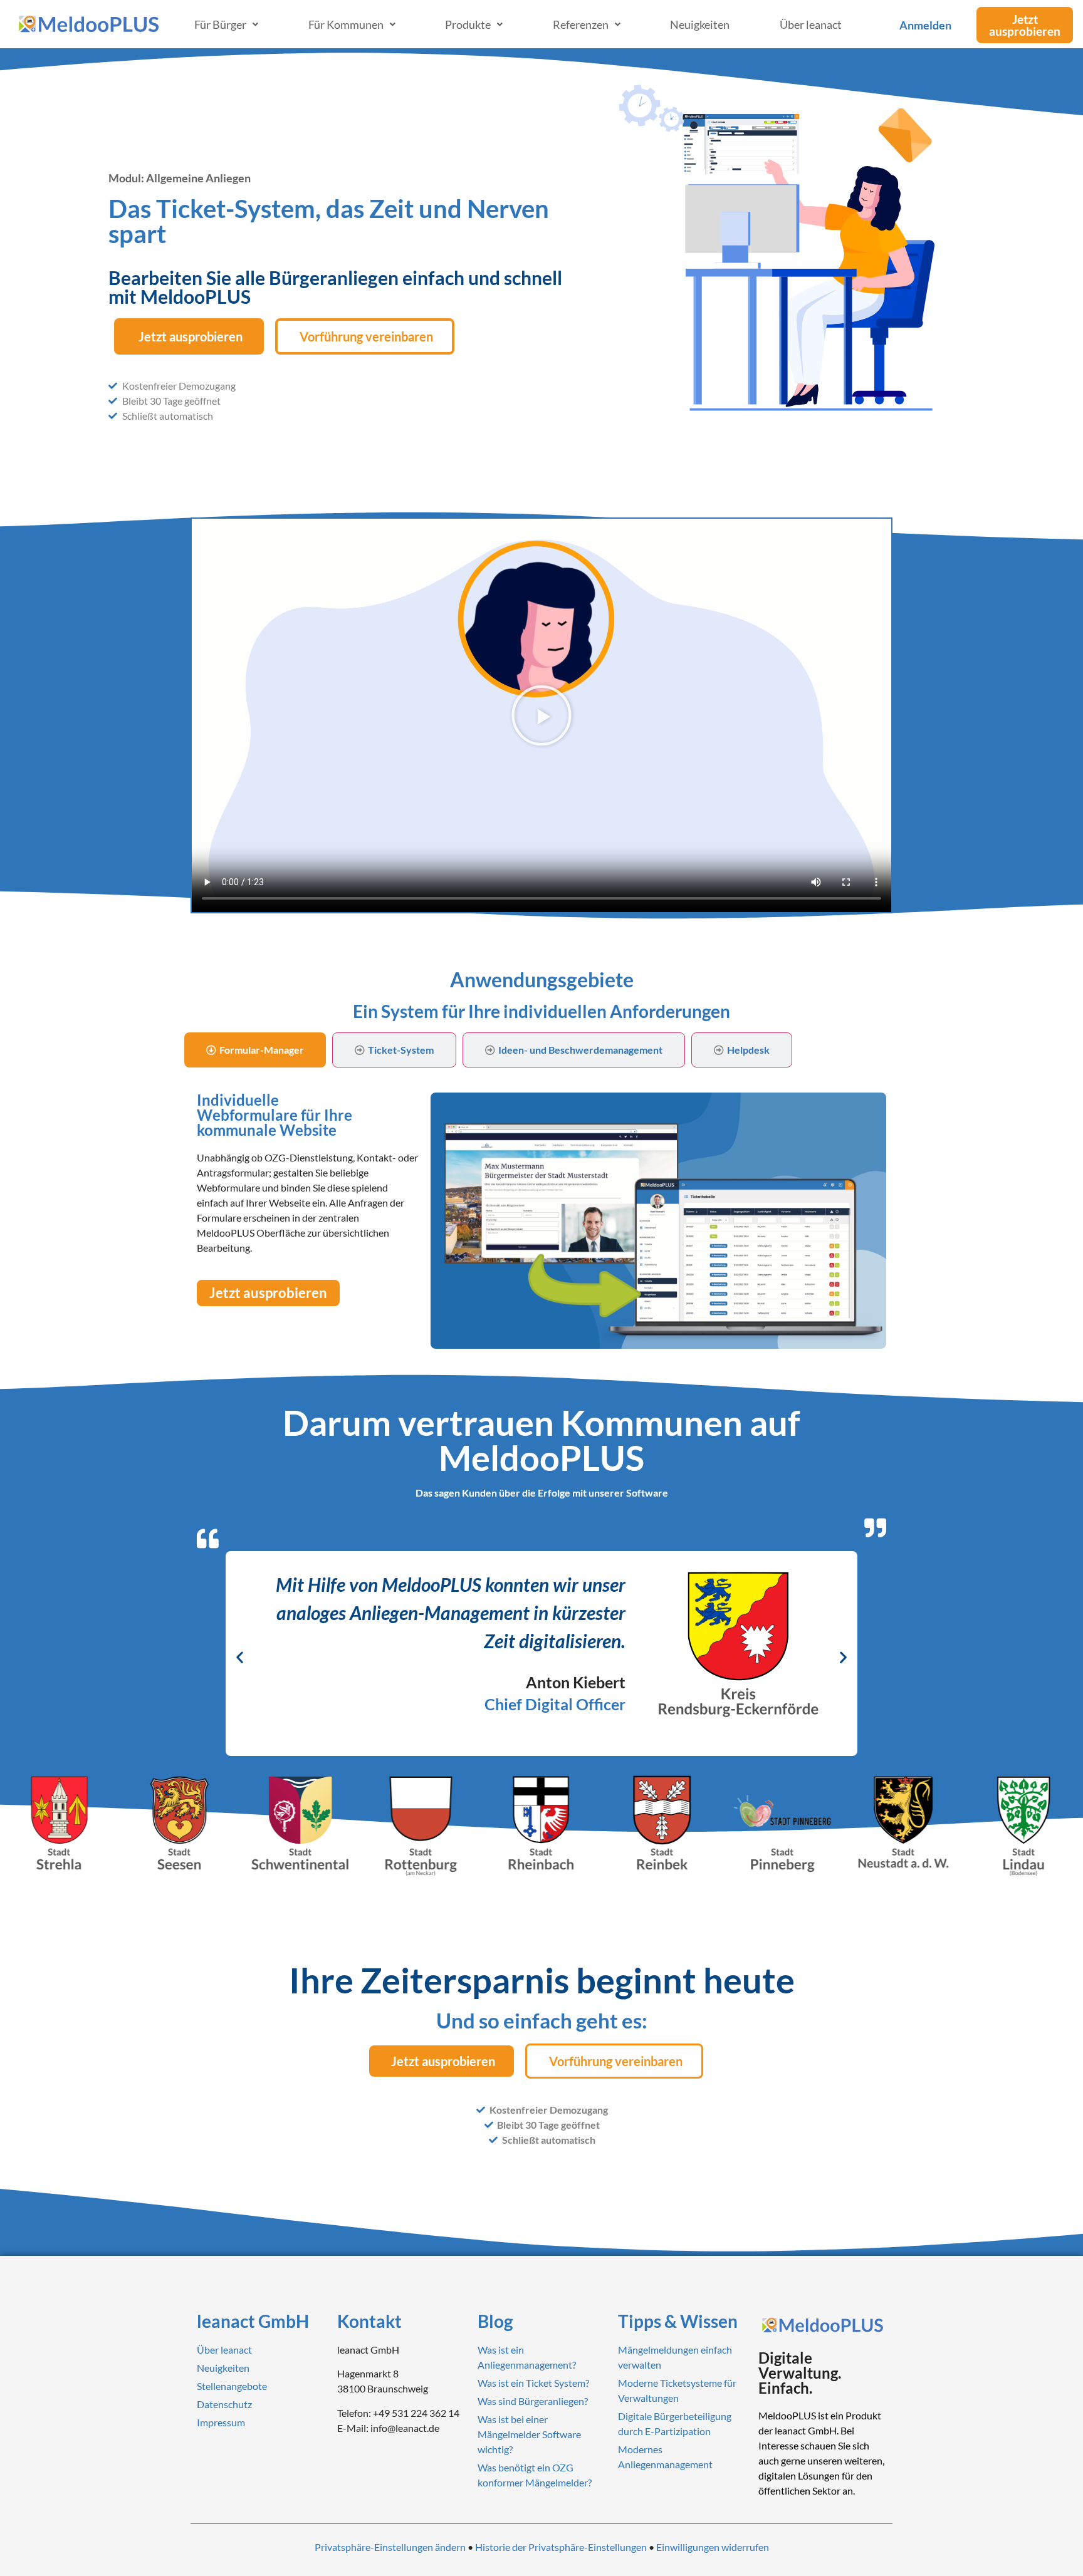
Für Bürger (220, 24)
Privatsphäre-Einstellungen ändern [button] (390, 2547)
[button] (541, 715)
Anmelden (925, 25)
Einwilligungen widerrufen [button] (713, 2547)
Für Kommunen (346, 24)
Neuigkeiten (700, 24)
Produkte (468, 24)
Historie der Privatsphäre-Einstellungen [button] (561, 2547)
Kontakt (369, 2321)
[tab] (255, 1050)
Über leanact (811, 24)
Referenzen (581, 24)
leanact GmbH (253, 2321)
